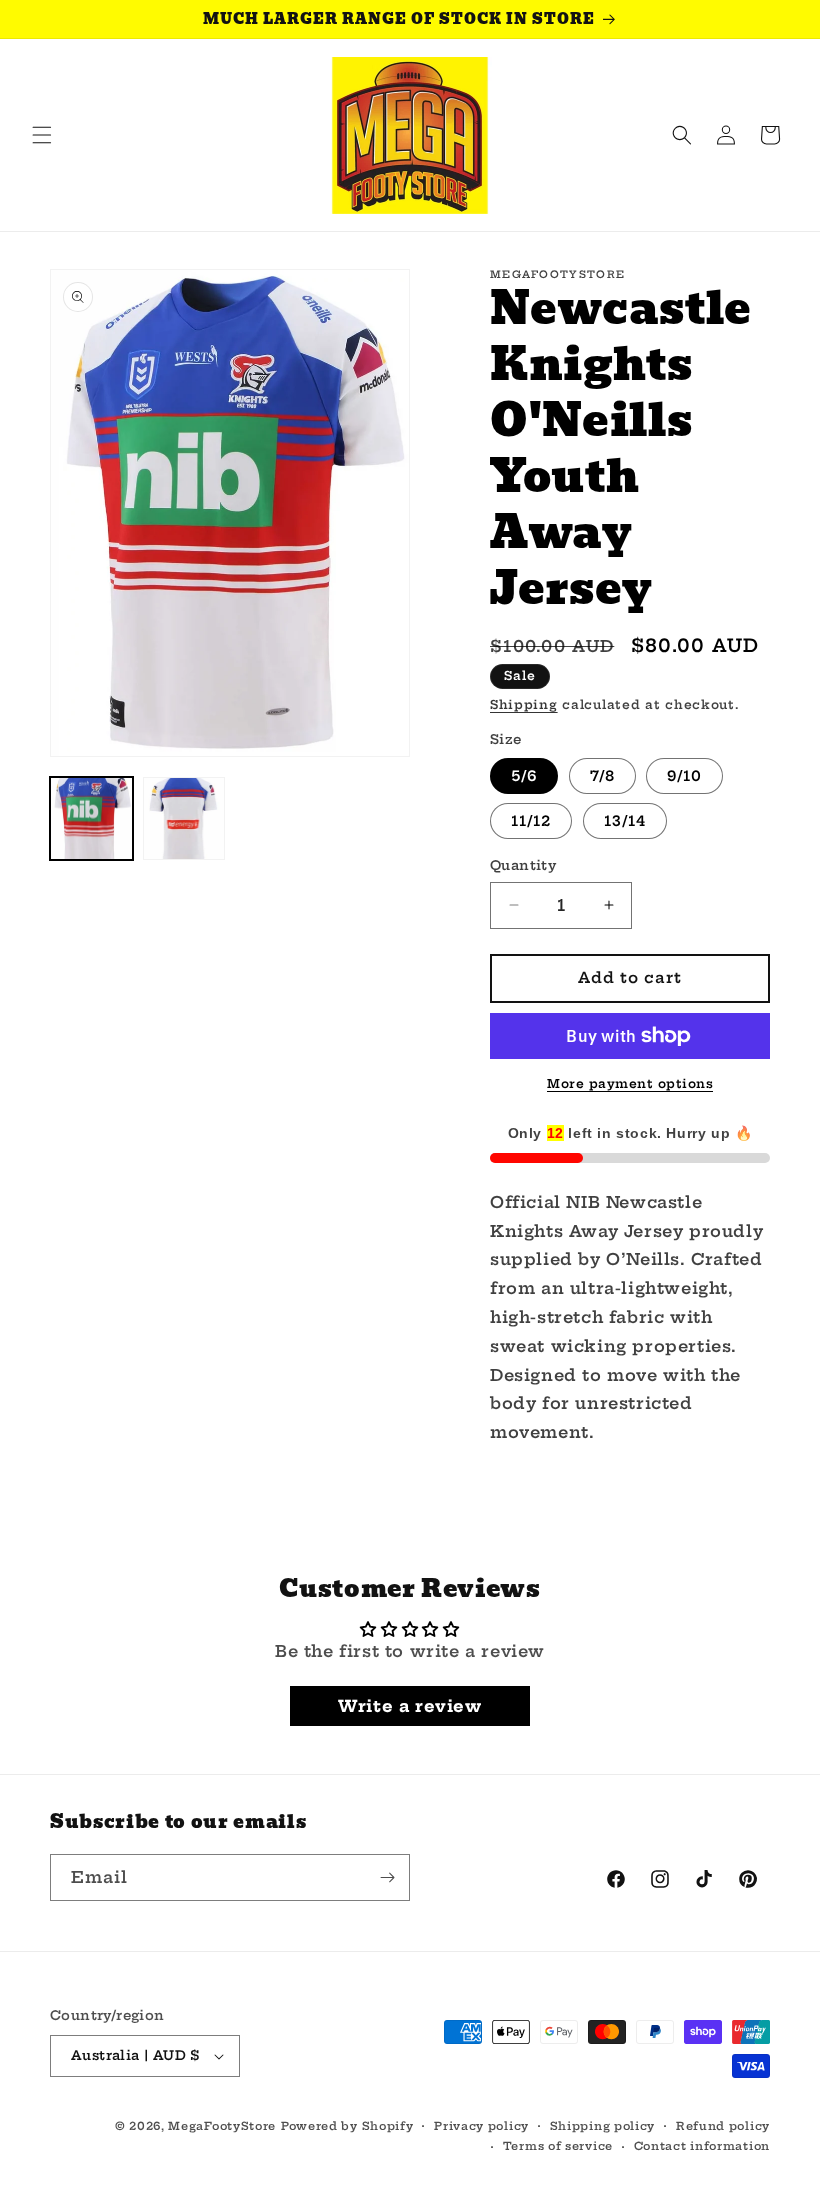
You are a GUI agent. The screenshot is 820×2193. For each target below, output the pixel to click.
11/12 (531, 821)
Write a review (409, 1706)
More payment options (630, 1083)
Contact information (702, 2146)
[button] (42, 135)
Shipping (524, 704)
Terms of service (558, 2146)
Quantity (523, 865)
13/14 (625, 821)
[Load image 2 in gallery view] (184, 818)
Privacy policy (481, 2126)
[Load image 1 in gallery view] (91, 818)
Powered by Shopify (347, 2126)
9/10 (684, 776)
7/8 (602, 776)
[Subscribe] (387, 1877)
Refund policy (723, 2126)
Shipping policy (603, 2126)
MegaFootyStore (222, 2126)
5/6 (524, 776)
